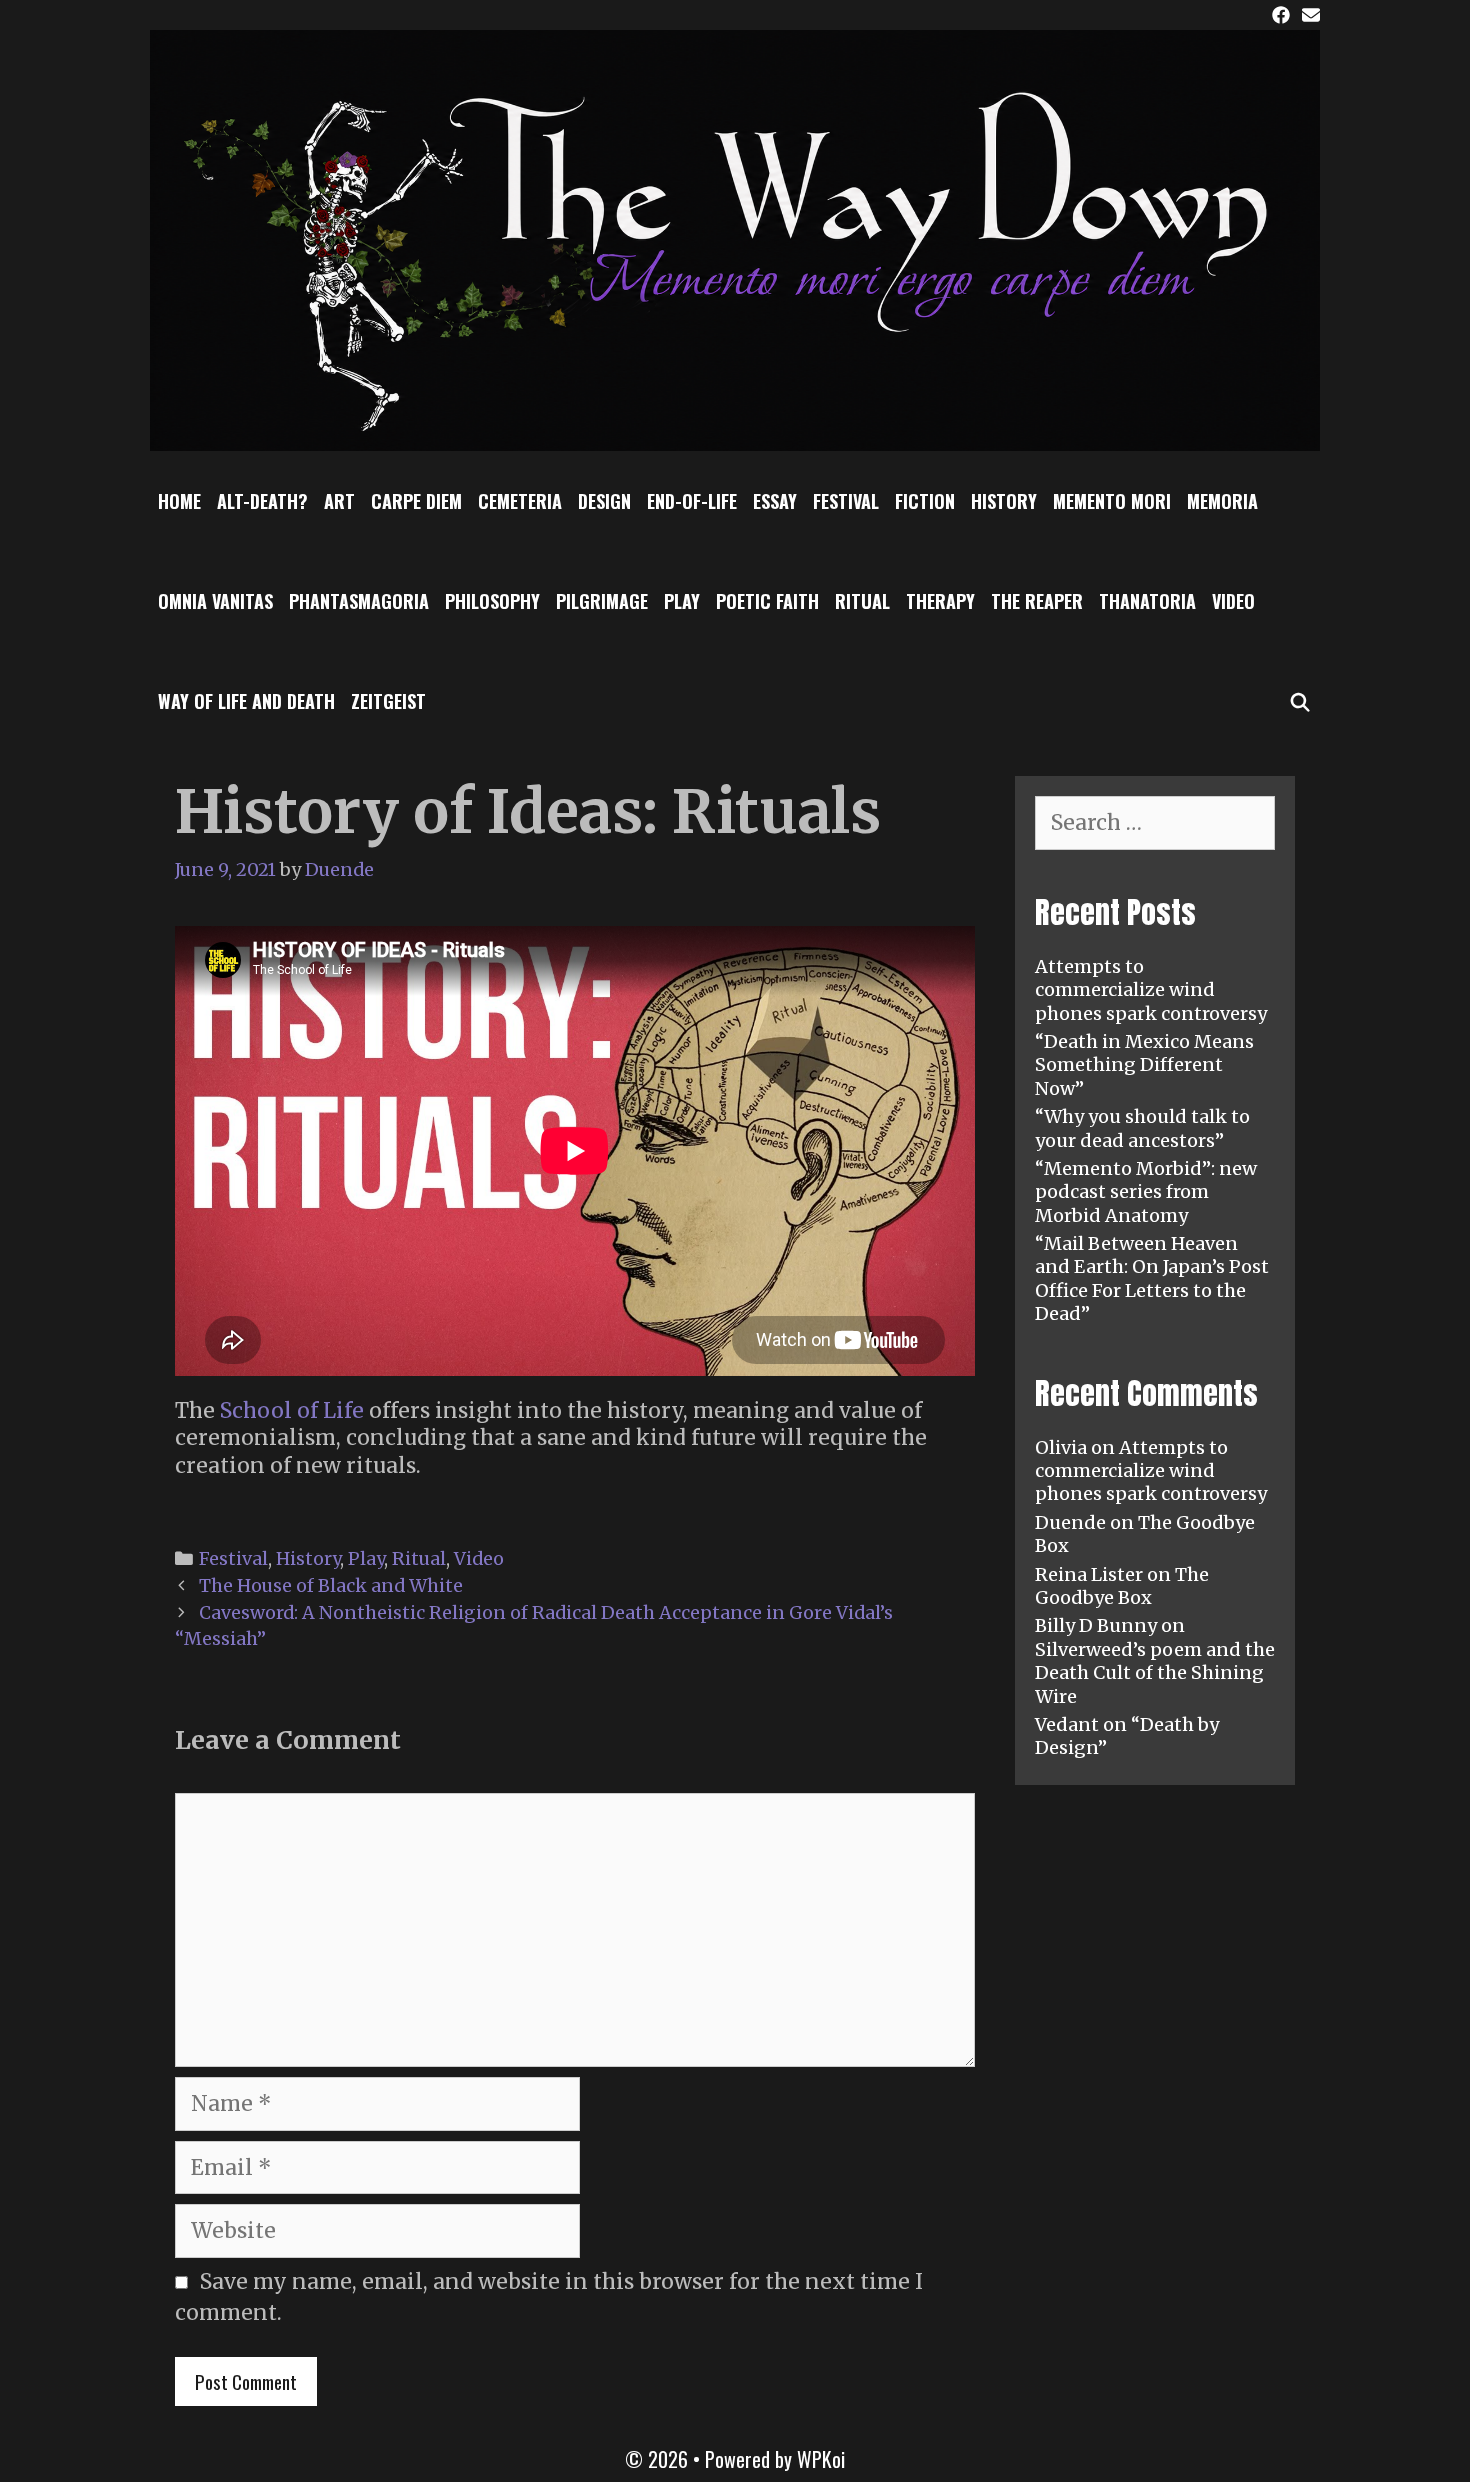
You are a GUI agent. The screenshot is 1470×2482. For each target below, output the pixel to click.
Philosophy (492, 601)
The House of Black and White (331, 1585)
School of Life (292, 1410)
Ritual (862, 601)
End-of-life (692, 501)
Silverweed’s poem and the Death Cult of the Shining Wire (1155, 1673)
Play (682, 601)
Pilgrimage (602, 601)
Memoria (1222, 501)
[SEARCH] (1300, 701)
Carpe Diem (416, 501)
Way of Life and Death (246, 701)
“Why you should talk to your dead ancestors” (1142, 1128)
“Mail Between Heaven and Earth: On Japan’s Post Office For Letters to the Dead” (1152, 1278)
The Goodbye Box (1122, 1586)
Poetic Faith (767, 601)
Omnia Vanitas (215, 601)
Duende (1070, 1522)
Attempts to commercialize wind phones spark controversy (1151, 990)
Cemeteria (520, 501)
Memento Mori (1112, 501)
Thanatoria (1147, 601)
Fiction (925, 501)
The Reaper (1037, 601)
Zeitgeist (388, 701)
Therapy (940, 601)
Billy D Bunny (1096, 1625)
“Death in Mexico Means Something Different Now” (1144, 1065)
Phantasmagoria (359, 601)
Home (179, 501)
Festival (846, 501)
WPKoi (821, 2459)
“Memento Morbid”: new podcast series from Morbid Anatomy (1146, 1192)
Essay (775, 501)
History (1004, 501)
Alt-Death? (262, 501)
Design (604, 501)
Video (1233, 601)
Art (339, 501)
